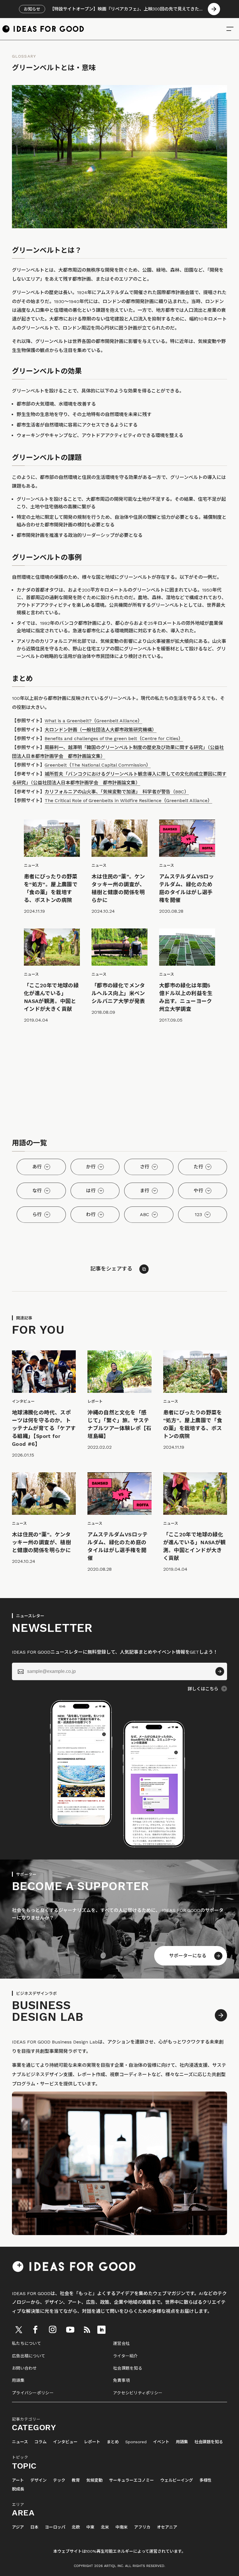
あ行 (37, 1167)
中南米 (122, 2527)
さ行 (145, 1167)
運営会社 (121, 2343)
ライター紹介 (125, 2356)
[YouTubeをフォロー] (70, 2330)
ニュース (20, 2442)
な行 (37, 1191)
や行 (198, 1191)
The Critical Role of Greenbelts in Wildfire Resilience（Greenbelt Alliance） (128, 800)
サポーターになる (188, 1956)
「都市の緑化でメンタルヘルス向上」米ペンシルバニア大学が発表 (118, 993)
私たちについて (27, 2343)
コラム (41, 2442)
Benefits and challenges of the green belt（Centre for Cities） (114, 738)
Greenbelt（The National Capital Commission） (98, 765)
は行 (91, 1191)
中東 (90, 2527)
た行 (198, 1167)
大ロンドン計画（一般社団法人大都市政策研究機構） (101, 730)
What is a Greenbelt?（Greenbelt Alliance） (93, 721)
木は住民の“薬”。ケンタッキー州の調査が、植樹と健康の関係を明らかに (41, 1542)
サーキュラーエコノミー (131, 2480)
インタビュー (65, 2442)
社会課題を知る (128, 2368)
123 (198, 1214)
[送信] (220, 1671)
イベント (161, 2442)
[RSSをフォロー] (87, 2330)
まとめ (113, 2442)
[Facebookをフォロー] (35, 2330)
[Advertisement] (119, 1082)
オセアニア (167, 2527)
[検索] (230, 29)
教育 (76, 2480)
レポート (92, 2442)
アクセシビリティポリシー (138, 2393)
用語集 (18, 2380)
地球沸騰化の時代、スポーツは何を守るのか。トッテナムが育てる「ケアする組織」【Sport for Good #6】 (44, 1428)
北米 (105, 2527)
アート (18, 2480)
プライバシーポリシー (33, 2393)
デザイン (38, 2480)
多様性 (205, 2480)
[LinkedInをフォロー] (101, 2330)
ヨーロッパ (55, 2527)
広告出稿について (29, 2356)
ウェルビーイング (177, 2480)
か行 (91, 1167)
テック (59, 2480)
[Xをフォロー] (19, 2330)
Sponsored (136, 2442)
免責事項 (121, 2380)
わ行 (91, 1214)
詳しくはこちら (203, 1689)
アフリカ (142, 2527)
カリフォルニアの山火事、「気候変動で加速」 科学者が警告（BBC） (117, 792)
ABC (145, 1214)
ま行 (145, 1191)
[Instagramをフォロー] (52, 2330)
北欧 (76, 2527)
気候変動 (94, 2480)
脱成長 (18, 2489)
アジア (18, 2527)
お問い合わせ (24, 2368)
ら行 (37, 1214)
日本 (34, 2527)
